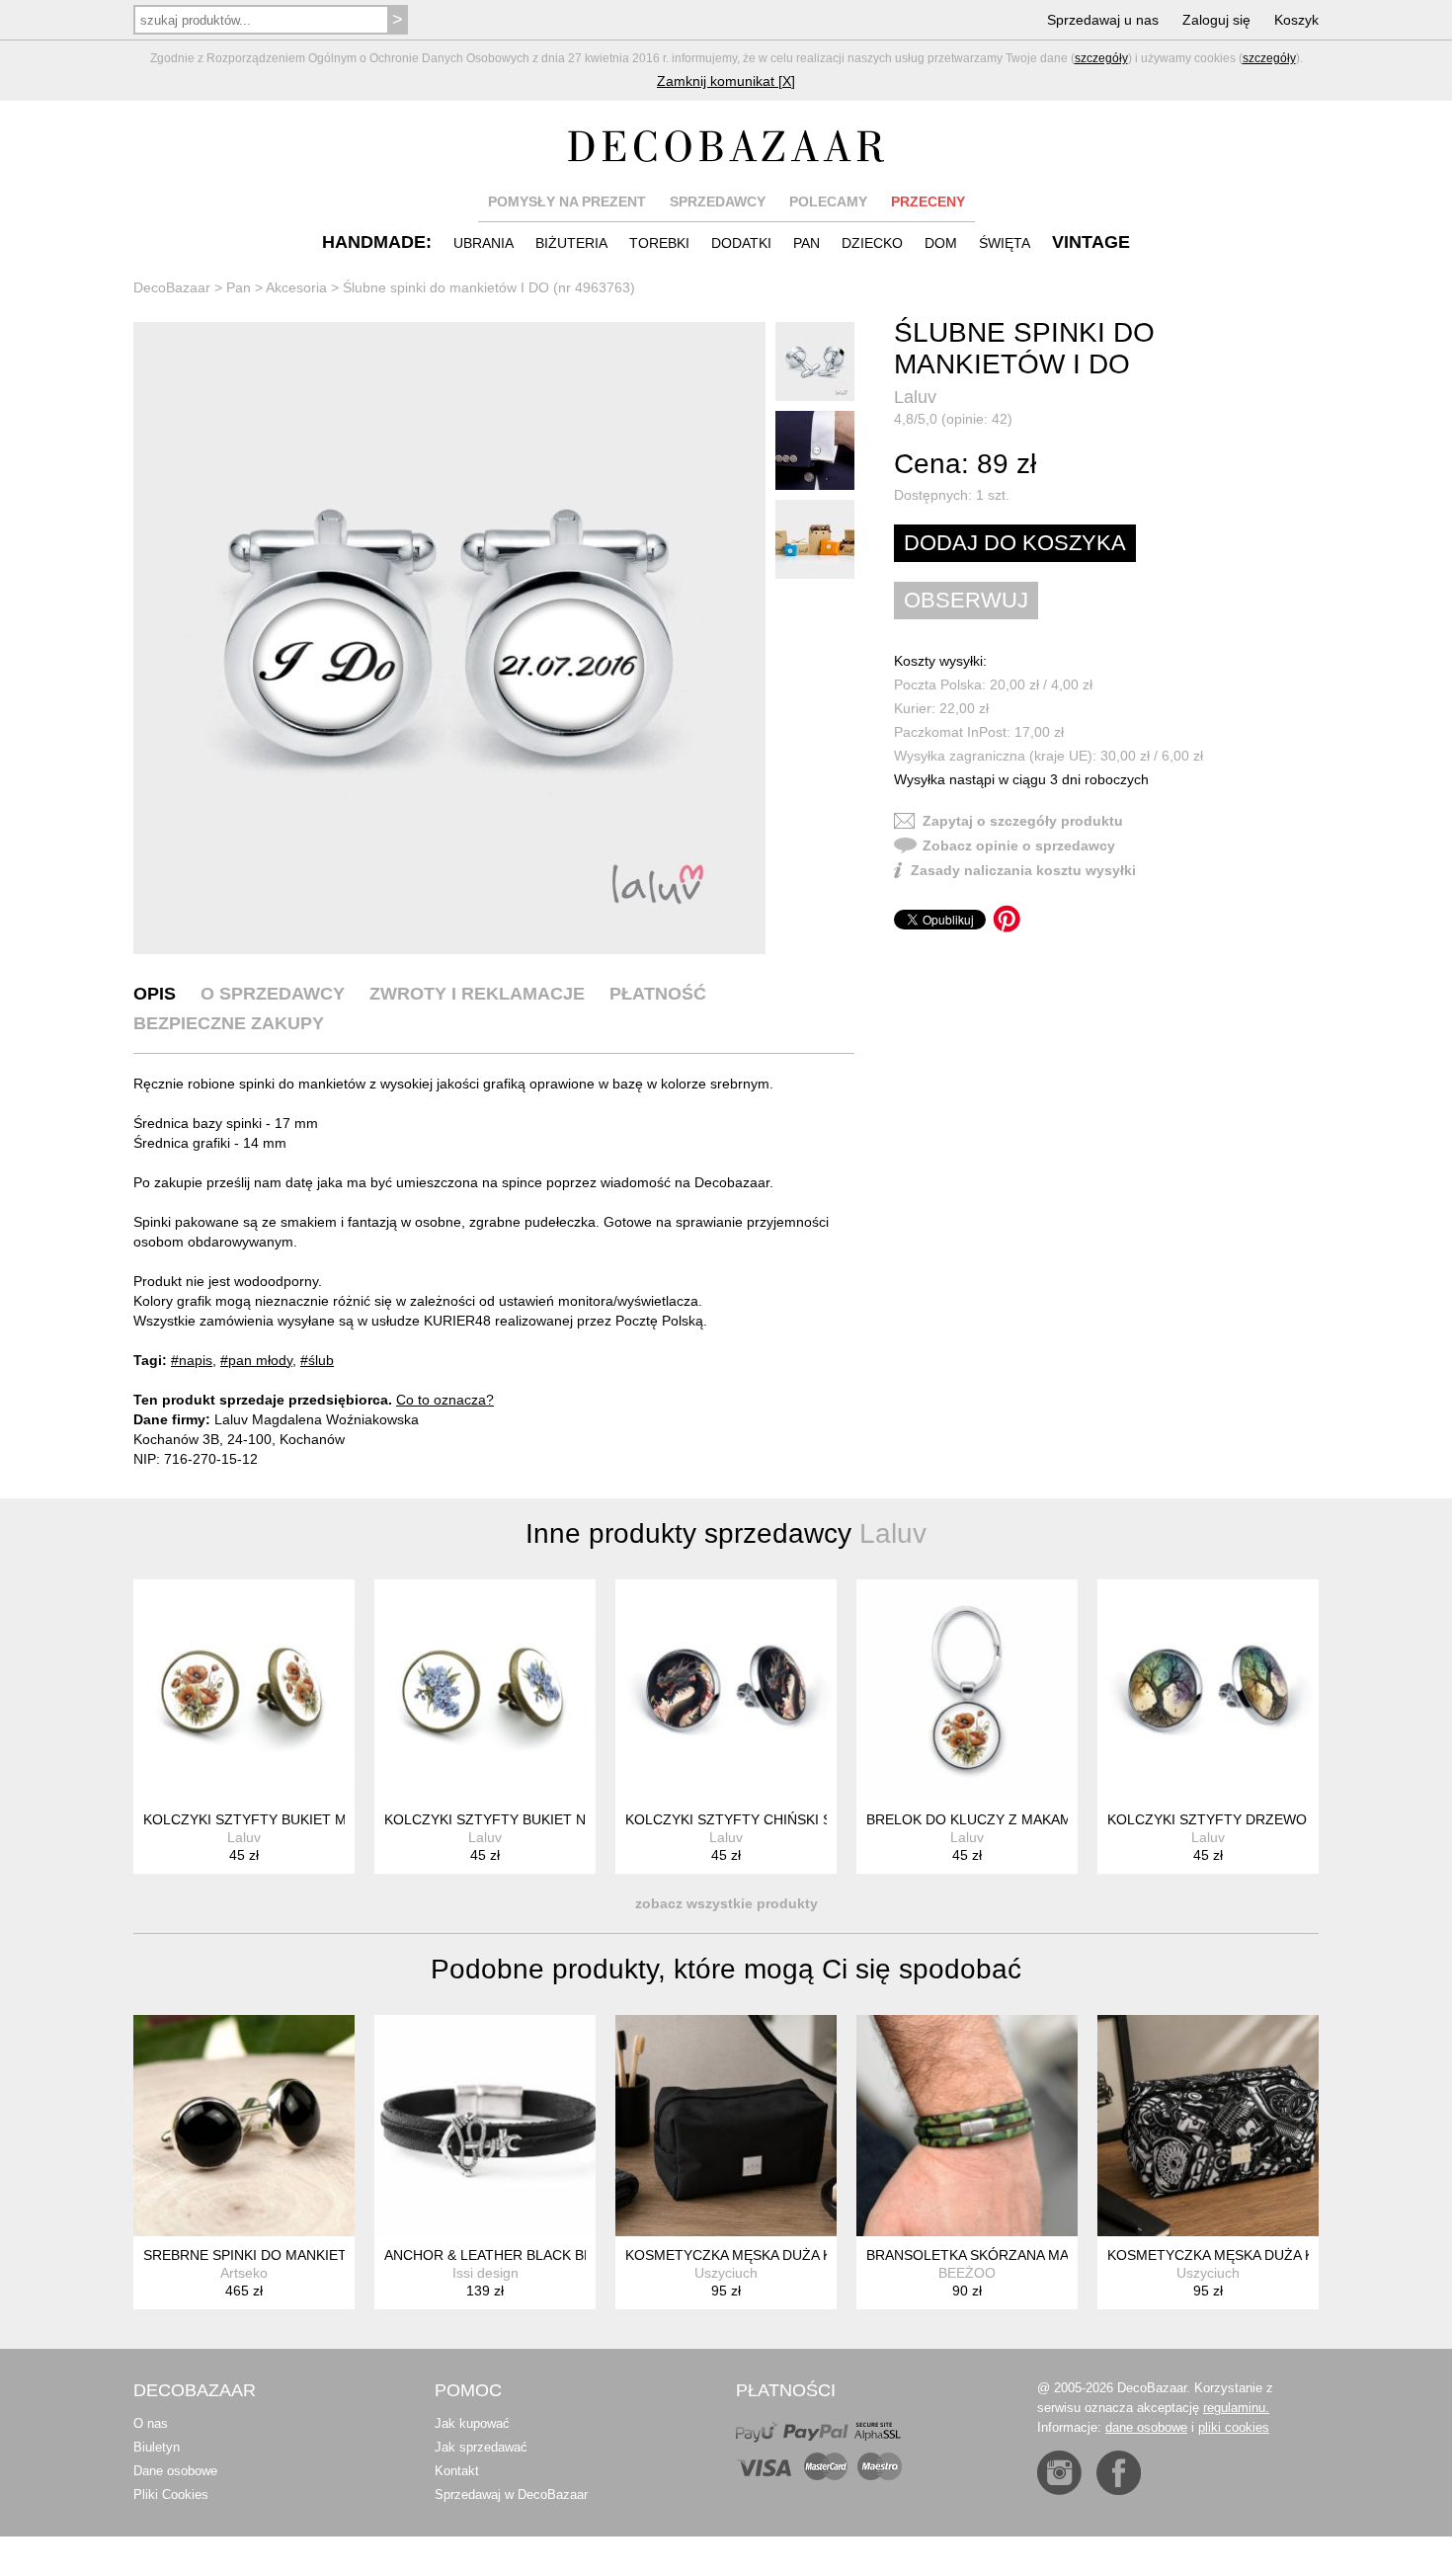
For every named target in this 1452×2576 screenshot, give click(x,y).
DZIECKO (872, 243)
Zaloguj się (1216, 20)
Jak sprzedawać (481, 2447)
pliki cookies (1234, 2427)
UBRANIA (484, 243)
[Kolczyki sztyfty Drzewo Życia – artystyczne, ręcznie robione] (1208, 1690)
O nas (151, 2423)
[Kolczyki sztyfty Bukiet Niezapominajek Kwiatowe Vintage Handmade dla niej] (485, 1690)
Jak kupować (472, 2423)
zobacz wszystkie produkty (726, 1903)
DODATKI (741, 243)
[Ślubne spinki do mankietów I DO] (449, 638)
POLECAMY (828, 201)
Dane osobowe (175, 2471)
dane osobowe (1146, 2427)
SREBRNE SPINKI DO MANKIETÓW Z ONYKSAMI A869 (319, 2255)
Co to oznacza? (445, 1400)
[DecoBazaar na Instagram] (1059, 2473)
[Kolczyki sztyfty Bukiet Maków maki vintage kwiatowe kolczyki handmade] (244, 1690)
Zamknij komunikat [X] (726, 81)
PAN (807, 243)
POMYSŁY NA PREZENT (567, 201)
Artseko (244, 2273)
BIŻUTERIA (571, 243)
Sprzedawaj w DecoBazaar (511, 2495)
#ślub (317, 1360)
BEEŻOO (967, 2273)
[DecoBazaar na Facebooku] (1119, 2473)
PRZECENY (928, 201)
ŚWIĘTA (1005, 243)
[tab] (155, 994)
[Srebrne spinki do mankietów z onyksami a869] (244, 2126)
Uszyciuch (726, 2273)
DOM (941, 243)
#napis (192, 1360)
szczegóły (1101, 58)
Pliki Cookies (171, 2495)
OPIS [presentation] (155, 994)
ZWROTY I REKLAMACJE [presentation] (477, 994)
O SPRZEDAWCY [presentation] (273, 994)
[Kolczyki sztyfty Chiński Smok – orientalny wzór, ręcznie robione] (726, 1690)
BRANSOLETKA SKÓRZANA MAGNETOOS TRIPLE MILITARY (1062, 2255)
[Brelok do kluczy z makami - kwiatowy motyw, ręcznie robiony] (967, 1690)
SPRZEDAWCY (718, 201)
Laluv (915, 397)
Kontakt (457, 2471)
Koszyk (1296, 20)
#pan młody (256, 1360)
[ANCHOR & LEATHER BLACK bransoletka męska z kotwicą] (485, 2126)
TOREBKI (659, 243)
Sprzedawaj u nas (1103, 20)
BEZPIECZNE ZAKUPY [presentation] (229, 1023)
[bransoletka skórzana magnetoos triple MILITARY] (967, 2126)
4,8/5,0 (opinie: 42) (953, 419)
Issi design (485, 2273)
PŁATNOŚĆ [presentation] (658, 994)
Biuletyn (157, 2447)
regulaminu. (1236, 2408)
